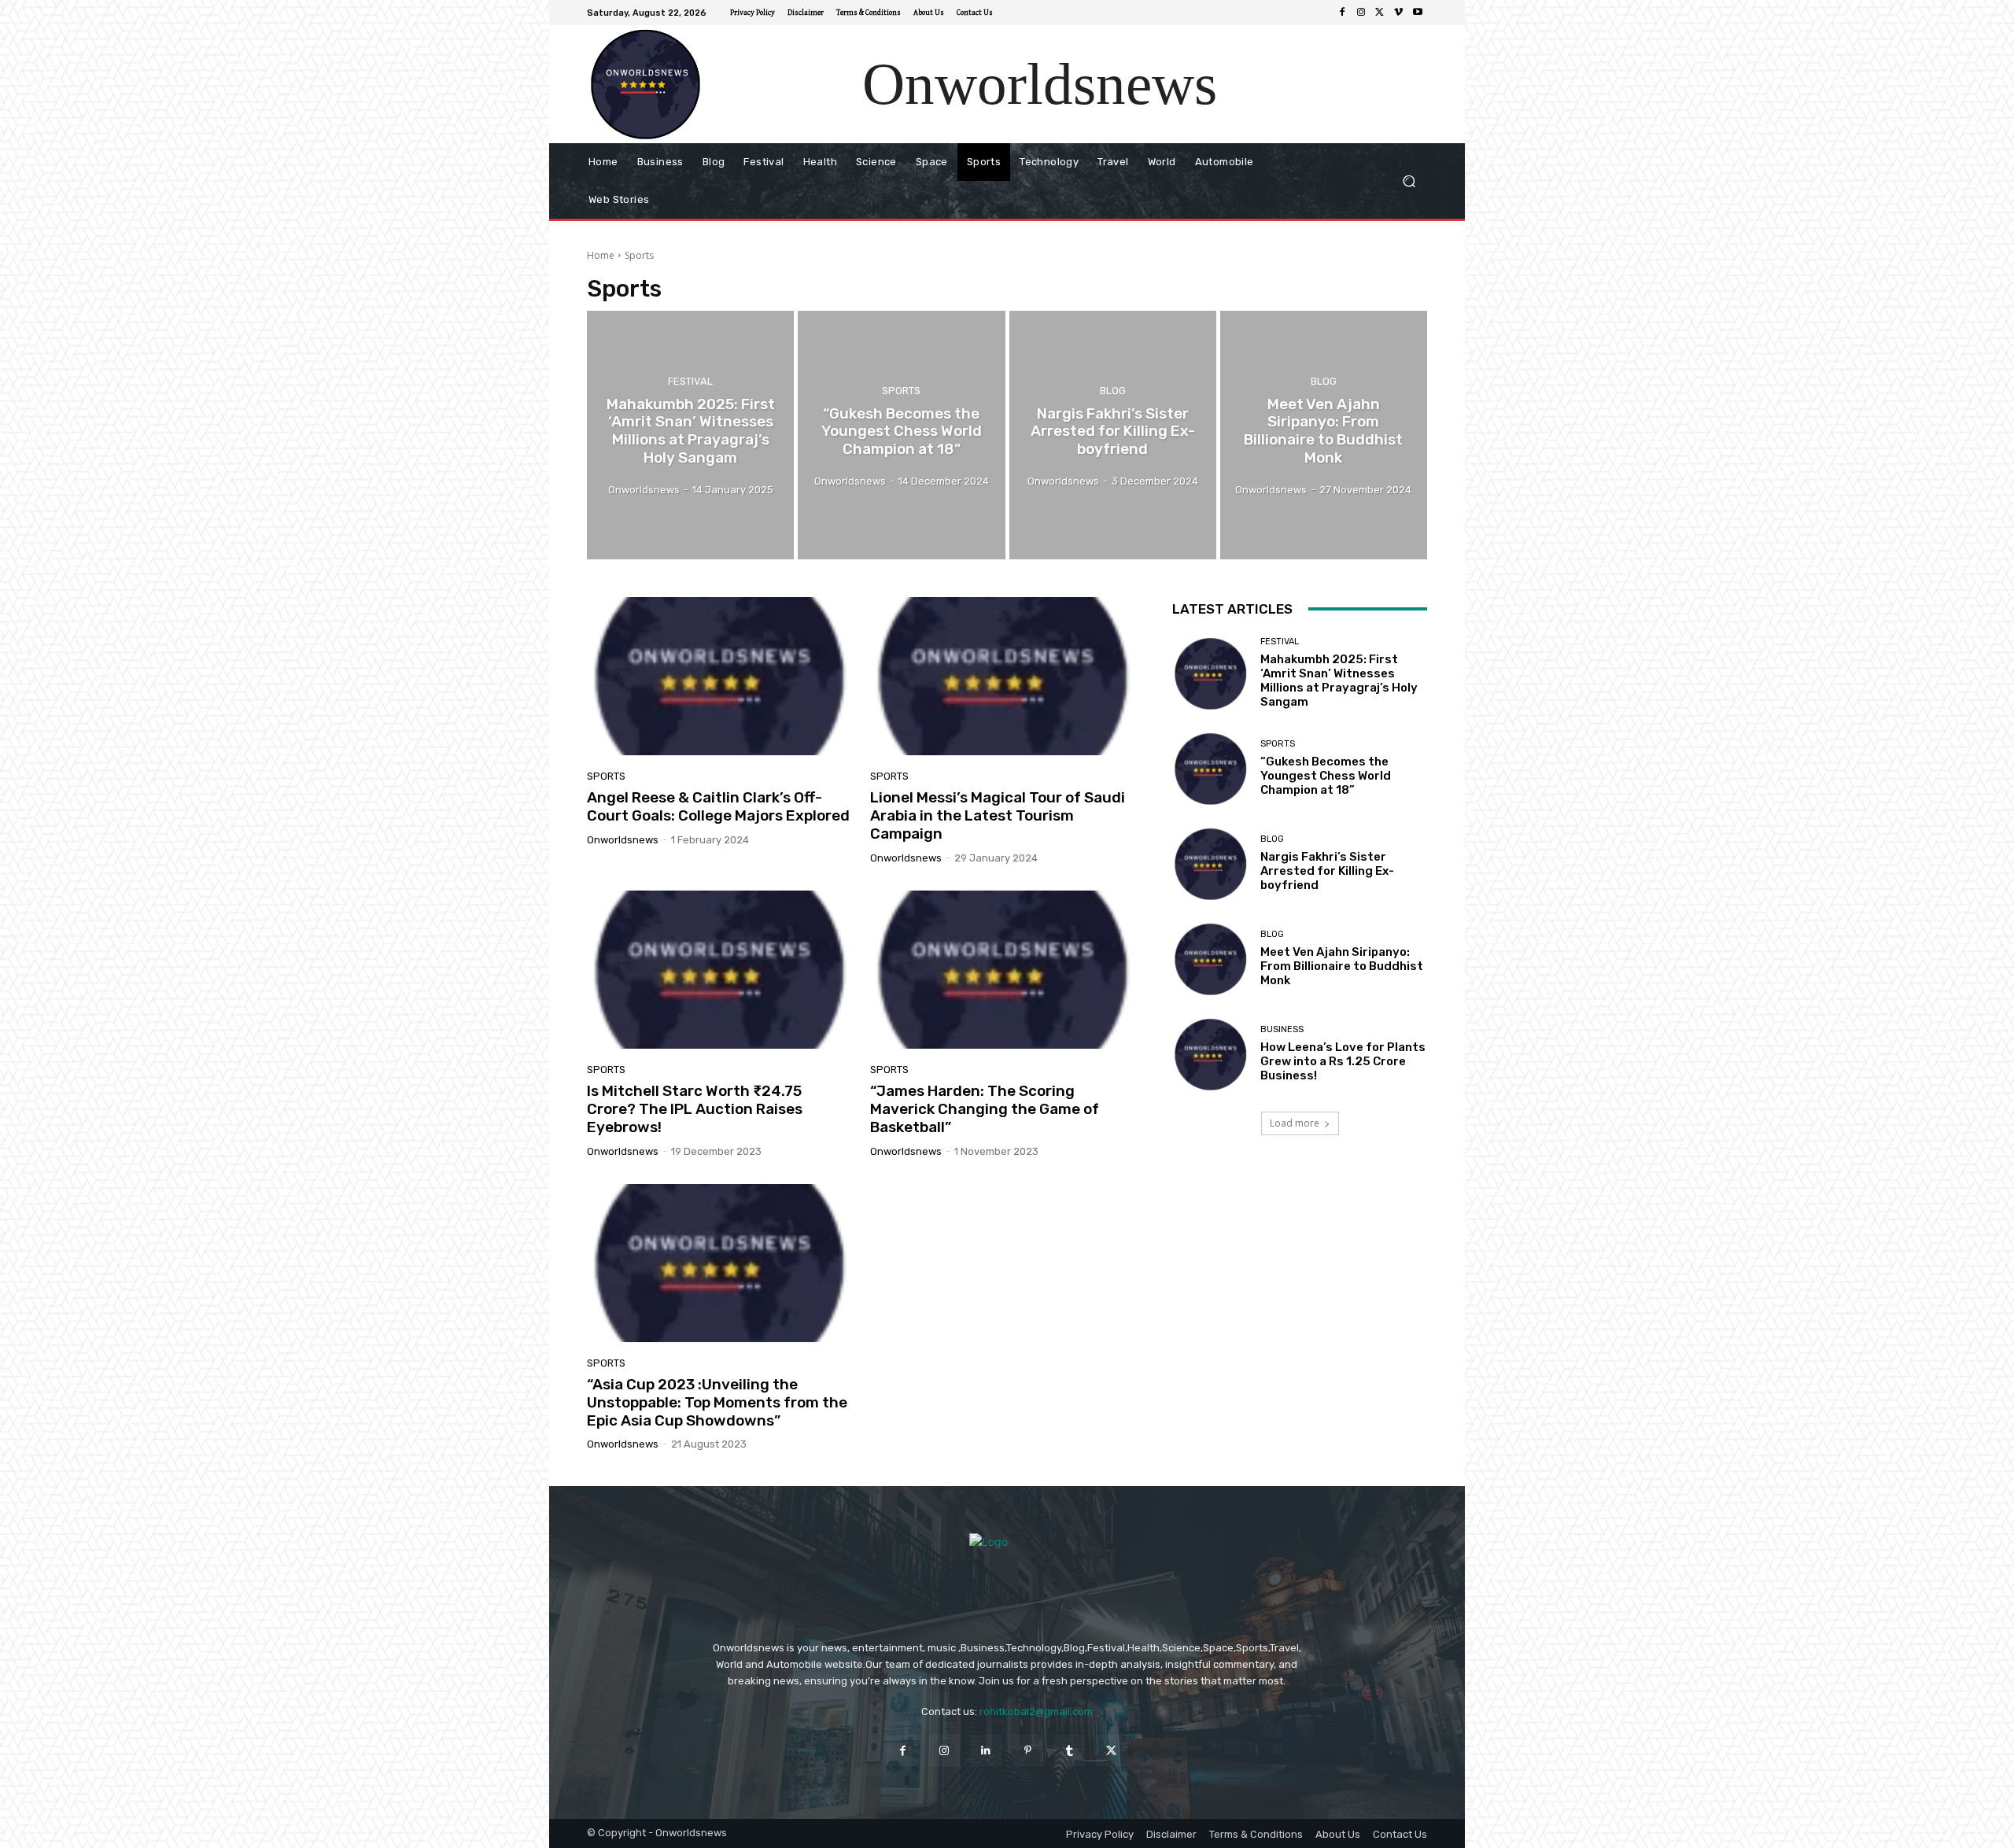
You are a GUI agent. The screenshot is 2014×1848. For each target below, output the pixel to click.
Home (601, 255)
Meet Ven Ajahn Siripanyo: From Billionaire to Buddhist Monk (1342, 966)
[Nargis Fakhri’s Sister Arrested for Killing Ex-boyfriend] (1113, 435)
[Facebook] (1342, 13)
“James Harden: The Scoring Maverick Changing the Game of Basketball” (985, 1109)
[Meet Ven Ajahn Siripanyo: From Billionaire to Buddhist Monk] (1324, 435)
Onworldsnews (623, 840)
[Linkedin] (986, 1750)
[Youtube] (1418, 13)
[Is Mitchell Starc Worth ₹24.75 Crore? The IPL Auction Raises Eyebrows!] (719, 970)
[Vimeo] (1399, 13)
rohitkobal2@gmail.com (1036, 1712)
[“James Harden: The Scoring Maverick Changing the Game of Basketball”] (1002, 970)
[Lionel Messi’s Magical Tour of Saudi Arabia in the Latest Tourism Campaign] (1002, 677)
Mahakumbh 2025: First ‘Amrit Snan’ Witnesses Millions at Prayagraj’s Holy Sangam (1339, 681)
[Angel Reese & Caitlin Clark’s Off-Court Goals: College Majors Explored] (719, 677)
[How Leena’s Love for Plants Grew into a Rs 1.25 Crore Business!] (1210, 1054)
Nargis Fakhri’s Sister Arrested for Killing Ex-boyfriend (1327, 871)
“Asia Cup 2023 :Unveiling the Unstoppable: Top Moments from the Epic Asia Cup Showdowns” (717, 1402)
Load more (1295, 1123)
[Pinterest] (1028, 1750)
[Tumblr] (1070, 1750)
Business (1282, 1029)
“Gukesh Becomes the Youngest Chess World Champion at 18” (1326, 776)
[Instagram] (1361, 13)
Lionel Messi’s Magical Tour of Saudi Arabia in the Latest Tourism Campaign (998, 815)
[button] (1409, 181)
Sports (901, 390)
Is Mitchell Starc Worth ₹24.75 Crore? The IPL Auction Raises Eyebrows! (695, 1109)
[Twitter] (1380, 13)
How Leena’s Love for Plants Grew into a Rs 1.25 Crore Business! (1343, 1061)
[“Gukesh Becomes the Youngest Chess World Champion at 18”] (901, 435)
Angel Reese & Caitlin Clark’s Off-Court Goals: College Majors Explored (718, 806)
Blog (1113, 390)
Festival (690, 381)
